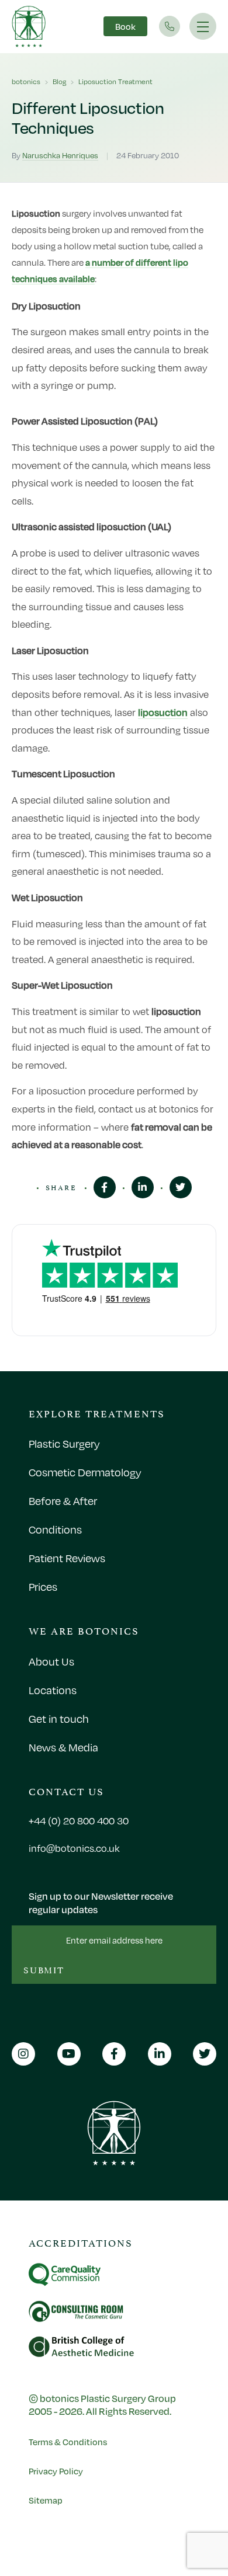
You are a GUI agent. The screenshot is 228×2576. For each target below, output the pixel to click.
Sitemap (46, 2500)
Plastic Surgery (64, 1444)
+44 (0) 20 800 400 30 (79, 1821)
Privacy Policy (56, 2471)
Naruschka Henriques (60, 155)
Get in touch (59, 1719)
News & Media (63, 1747)
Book (125, 26)
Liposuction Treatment (115, 81)
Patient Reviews (67, 1558)
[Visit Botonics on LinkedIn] (143, 1187)
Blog (59, 81)
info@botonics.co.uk (74, 1848)
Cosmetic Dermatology (85, 1472)
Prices (43, 1587)
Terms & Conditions (68, 2442)
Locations (53, 1690)
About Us (51, 1661)
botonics (26, 81)
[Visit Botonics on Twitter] (181, 1187)
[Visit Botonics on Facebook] (105, 1187)
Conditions (55, 1529)
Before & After (63, 1501)
